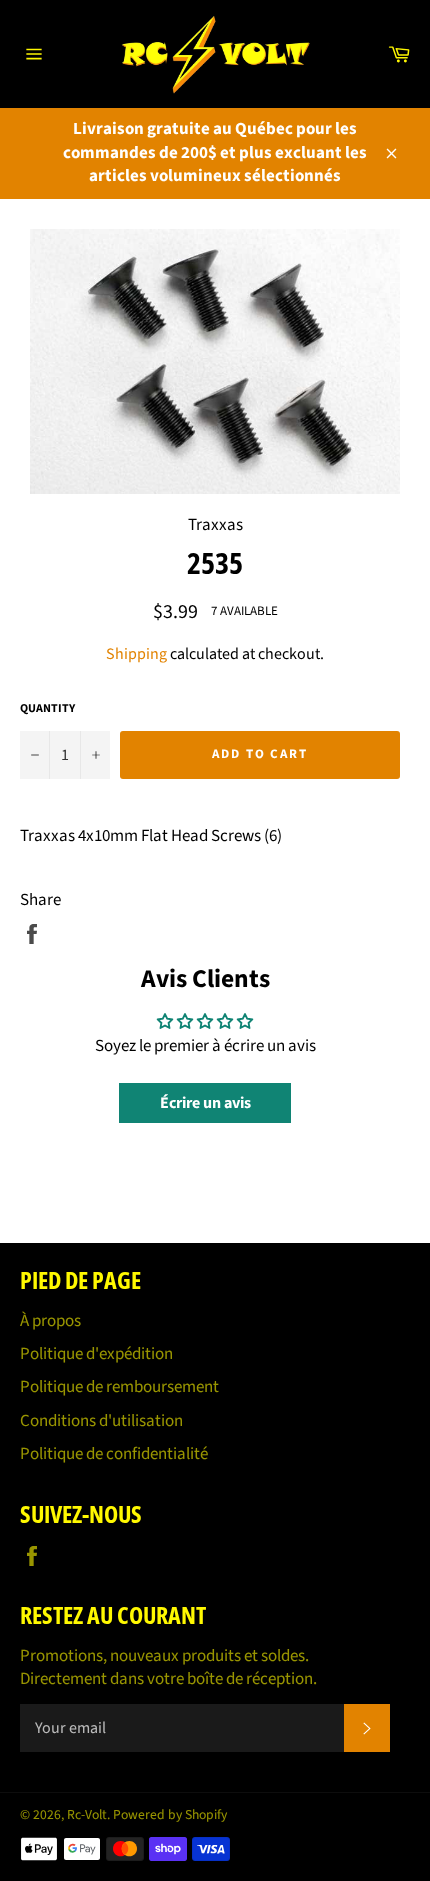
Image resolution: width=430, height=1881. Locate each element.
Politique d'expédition (96, 1354)
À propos (50, 1321)
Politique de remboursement (119, 1387)
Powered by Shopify (170, 1814)
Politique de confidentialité (114, 1454)
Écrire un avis (205, 1103)
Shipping (136, 654)
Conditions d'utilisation (101, 1421)
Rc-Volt (87, 1814)
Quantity (47, 709)
